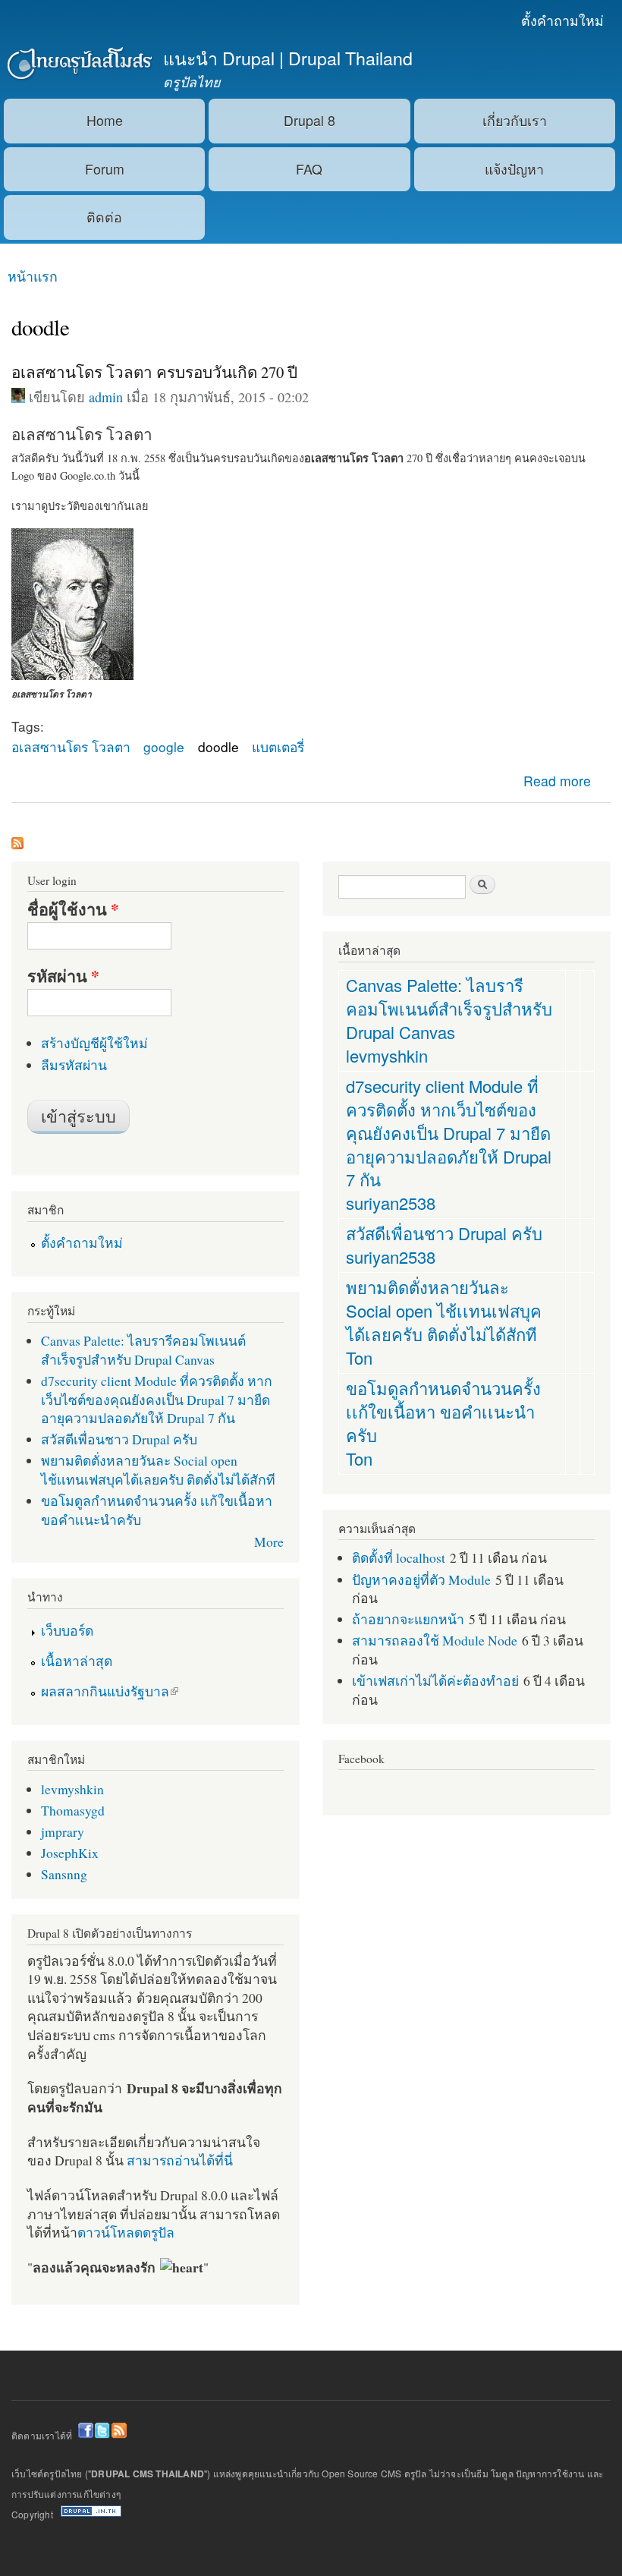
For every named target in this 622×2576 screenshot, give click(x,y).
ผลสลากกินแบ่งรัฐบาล (105, 1691)
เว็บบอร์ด (67, 1630)
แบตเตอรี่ (278, 746)
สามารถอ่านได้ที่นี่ (180, 2160)
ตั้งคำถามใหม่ (562, 20)
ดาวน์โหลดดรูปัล (126, 2232)
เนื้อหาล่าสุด (77, 1661)
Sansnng (64, 1874)
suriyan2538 (391, 1203)
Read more (557, 781)
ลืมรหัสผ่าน (74, 1065)
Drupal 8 (309, 120)
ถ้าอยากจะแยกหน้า (408, 1619)
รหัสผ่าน (63, 976)
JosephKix (70, 1853)
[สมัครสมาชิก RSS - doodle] (17, 840)
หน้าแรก (33, 276)
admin (106, 397)
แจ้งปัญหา (514, 169)
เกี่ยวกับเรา (515, 120)
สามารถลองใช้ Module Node (435, 1640)
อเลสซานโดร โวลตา (71, 746)
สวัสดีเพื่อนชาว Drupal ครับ (119, 1439)
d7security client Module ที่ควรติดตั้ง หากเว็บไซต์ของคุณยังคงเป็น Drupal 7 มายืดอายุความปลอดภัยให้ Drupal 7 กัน (157, 1399)
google (164, 746)
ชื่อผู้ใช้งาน (73, 909)
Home (105, 120)
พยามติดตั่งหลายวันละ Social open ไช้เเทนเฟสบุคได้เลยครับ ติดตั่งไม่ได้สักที (158, 1470)
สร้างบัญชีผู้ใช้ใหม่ (94, 1043)
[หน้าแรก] (78, 65)
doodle (218, 746)
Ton (359, 1357)
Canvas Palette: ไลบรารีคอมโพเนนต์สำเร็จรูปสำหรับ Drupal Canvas (143, 1350)
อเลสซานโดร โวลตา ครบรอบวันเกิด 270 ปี (154, 372)
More (269, 1542)
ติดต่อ (104, 217)
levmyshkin (72, 1789)
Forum (105, 169)
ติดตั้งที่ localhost (399, 1557)
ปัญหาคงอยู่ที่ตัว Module (421, 1579)
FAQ (309, 169)
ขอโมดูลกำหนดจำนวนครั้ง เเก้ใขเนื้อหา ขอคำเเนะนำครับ (443, 1411)
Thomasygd (73, 1810)
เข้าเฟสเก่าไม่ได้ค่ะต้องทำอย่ (435, 1680)
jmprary (63, 1831)
